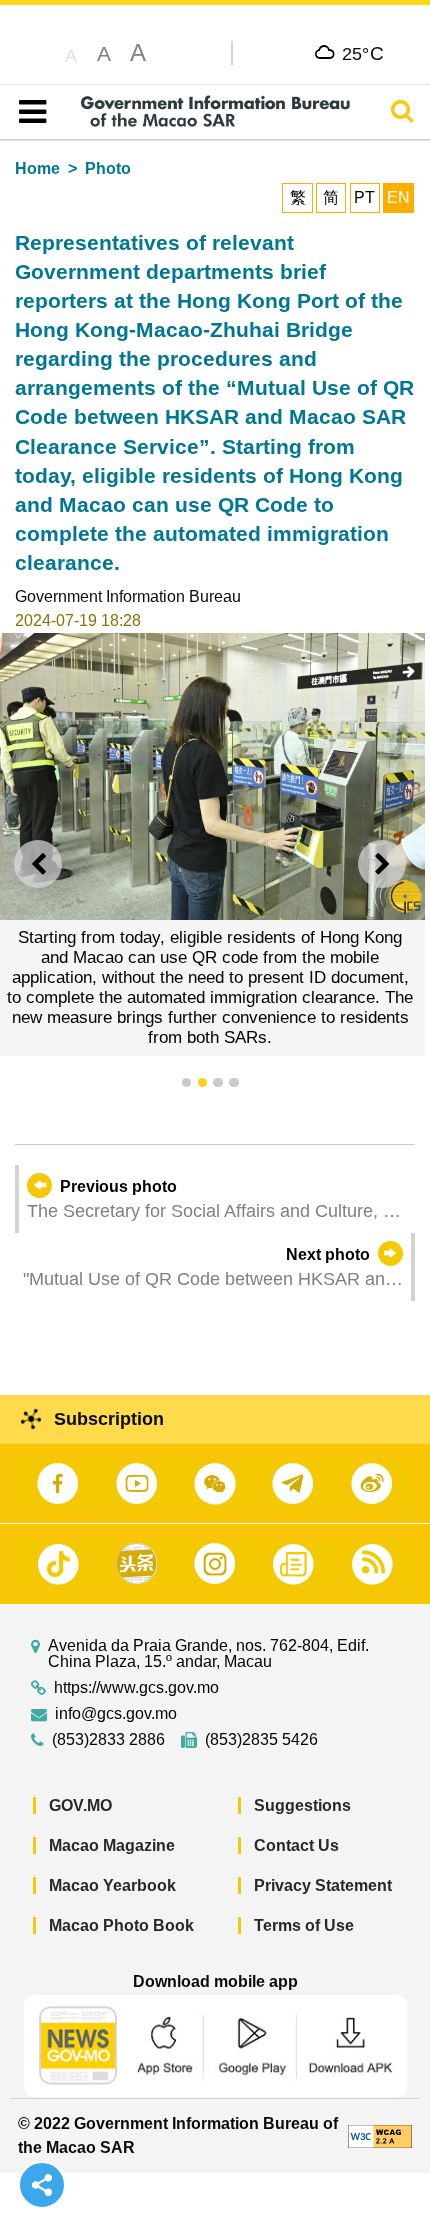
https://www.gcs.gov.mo (136, 1688)
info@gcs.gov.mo (116, 1714)
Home (37, 168)
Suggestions (302, 1805)
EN (398, 197)
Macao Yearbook (112, 1885)
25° (363, 53)
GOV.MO (80, 1805)
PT (364, 197)
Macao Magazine (112, 1845)
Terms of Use (304, 1925)
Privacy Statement (323, 1885)
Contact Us (296, 1845)
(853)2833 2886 (108, 1740)
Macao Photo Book (121, 1925)
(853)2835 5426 (261, 1740)
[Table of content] (28, 112)
